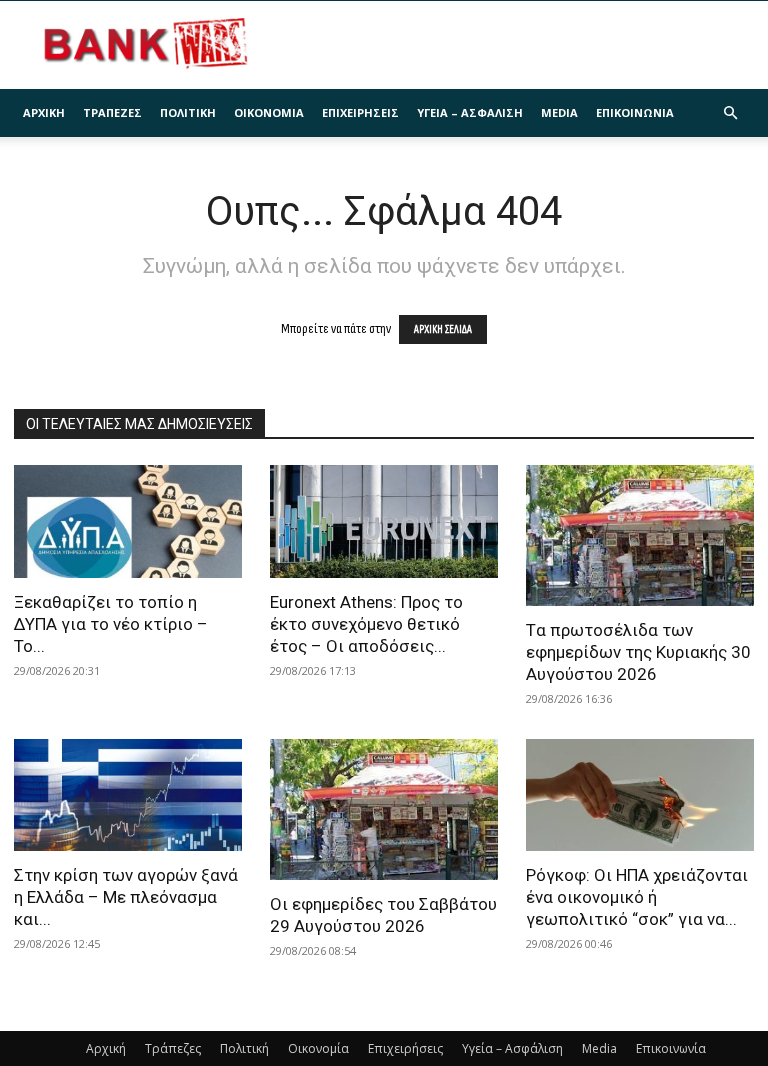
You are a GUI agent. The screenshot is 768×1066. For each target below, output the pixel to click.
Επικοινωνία (635, 112)
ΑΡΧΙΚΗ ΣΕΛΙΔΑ (443, 329)
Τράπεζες (112, 112)
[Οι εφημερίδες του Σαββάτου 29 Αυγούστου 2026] (384, 809)
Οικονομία (269, 112)
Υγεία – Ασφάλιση (470, 112)
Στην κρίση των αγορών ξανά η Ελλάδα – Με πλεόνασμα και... (126, 897)
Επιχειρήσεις (360, 112)
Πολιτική (188, 112)
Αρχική (44, 112)
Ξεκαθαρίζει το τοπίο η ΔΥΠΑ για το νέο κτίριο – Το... (111, 624)
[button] (730, 113)
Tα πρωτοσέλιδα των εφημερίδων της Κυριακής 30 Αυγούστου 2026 (638, 652)
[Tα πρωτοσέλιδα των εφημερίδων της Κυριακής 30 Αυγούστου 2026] (640, 535)
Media (559, 112)
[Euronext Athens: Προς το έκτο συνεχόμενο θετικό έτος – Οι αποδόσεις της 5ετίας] (384, 521)
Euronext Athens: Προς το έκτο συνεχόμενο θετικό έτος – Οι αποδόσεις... (366, 624)
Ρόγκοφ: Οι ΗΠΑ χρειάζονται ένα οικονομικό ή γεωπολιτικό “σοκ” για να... (637, 897)
